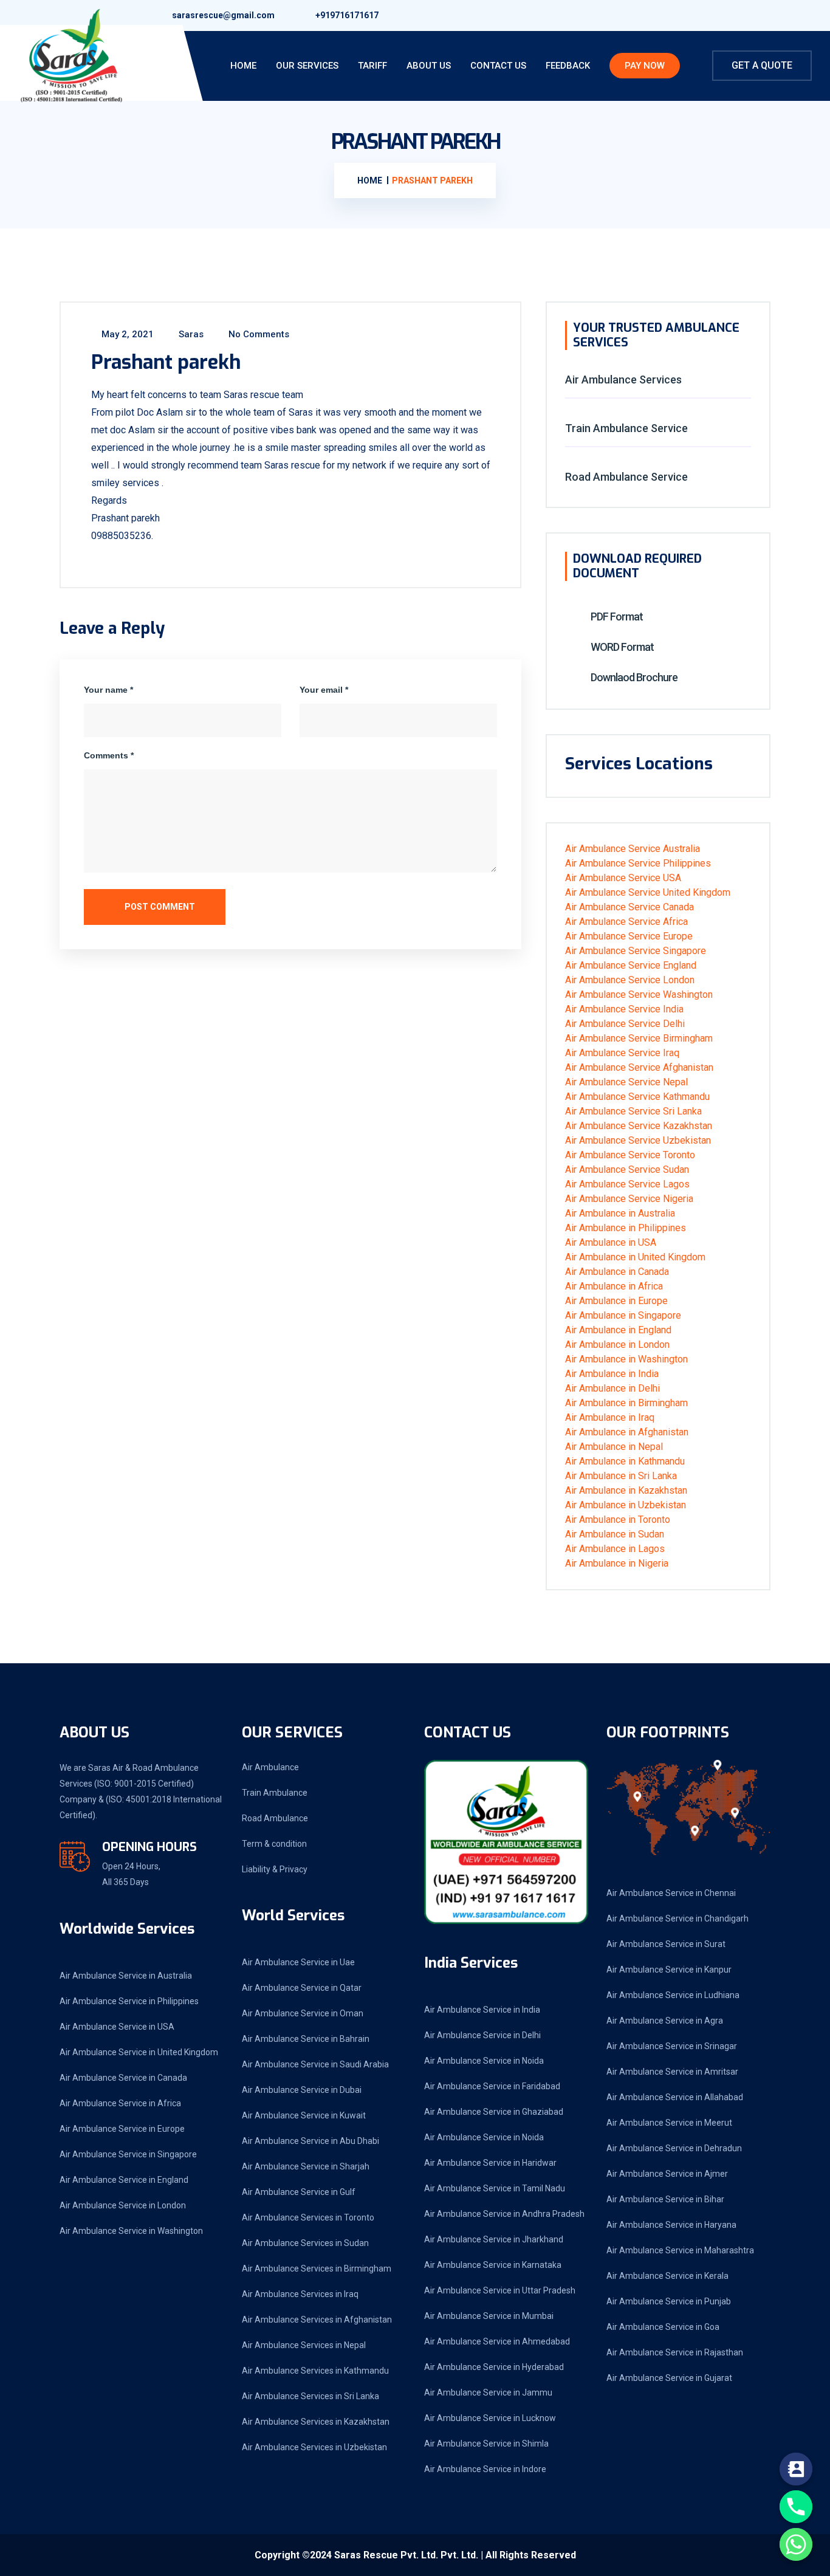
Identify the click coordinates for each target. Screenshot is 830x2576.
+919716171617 (347, 15)
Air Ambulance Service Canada (629, 907)
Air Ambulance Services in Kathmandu (315, 2371)
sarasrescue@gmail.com (223, 15)
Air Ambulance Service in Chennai (671, 1893)
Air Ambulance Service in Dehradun (674, 2148)
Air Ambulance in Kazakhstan (626, 1490)
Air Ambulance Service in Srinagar (672, 2046)
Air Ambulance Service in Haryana (671, 2225)
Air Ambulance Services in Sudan (305, 2243)
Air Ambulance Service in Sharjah (306, 2166)
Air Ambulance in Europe (616, 1301)
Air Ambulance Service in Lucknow (490, 2418)
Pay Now (645, 66)
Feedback (568, 66)
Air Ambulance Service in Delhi (482, 2035)
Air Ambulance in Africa (614, 1286)
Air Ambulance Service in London (123, 2205)
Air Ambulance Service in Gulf (299, 2192)
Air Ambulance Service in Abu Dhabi (310, 2141)
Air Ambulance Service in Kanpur (669, 1970)
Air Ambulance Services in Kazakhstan (316, 2422)
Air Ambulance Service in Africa (120, 2103)
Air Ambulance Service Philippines (638, 863)
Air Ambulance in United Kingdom (635, 1257)
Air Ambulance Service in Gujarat (669, 2378)
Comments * (109, 755)
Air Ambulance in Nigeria (617, 1563)
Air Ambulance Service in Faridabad (492, 2086)
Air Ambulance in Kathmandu (625, 1461)
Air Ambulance (270, 1767)
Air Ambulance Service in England (124, 2180)
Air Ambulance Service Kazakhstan (639, 1126)
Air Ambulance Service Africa (626, 922)
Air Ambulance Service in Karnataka (493, 2265)
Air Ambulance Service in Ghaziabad (494, 2112)
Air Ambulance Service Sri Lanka (633, 1111)
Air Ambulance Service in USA (117, 2027)
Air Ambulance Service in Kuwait (304, 2115)
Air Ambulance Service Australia (633, 849)
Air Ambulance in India (612, 1374)
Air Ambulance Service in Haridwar (490, 2163)
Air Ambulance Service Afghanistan (639, 1067)
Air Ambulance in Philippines (626, 1228)
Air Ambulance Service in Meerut (669, 2123)
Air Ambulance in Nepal (614, 1447)
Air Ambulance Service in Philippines (129, 2001)
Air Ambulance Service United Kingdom (648, 892)
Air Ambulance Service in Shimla (486, 2444)
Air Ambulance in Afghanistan (627, 1432)
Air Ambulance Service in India (482, 2010)
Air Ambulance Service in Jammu (488, 2392)
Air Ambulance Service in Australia (126, 1976)
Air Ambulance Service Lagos (627, 1184)
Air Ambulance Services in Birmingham (317, 2269)
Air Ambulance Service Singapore (636, 951)
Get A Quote (762, 65)
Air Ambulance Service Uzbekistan (638, 1140)
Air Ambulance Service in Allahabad (675, 2097)
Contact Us (498, 66)
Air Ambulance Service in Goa (663, 2327)
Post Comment (159, 907)
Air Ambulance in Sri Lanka (621, 1476)
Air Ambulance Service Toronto (630, 1155)
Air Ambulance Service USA (623, 878)
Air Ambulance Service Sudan (627, 1170)
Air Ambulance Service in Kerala (667, 2276)
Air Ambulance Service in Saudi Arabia (315, 2064)
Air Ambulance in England (618, 1330)
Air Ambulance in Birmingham (626, 1403)
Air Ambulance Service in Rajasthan (675, 2352)
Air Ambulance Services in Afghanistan (317, 2320)
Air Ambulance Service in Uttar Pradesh (500, 2290)
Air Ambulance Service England (631, 965)
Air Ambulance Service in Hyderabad (494, 2367)
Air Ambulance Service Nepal (626, 1082)
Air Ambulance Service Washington (639, 994)
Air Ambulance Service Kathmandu (637, 1097)
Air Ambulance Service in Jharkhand (494, 2239)
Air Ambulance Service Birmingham (639, 1038)
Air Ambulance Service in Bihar (665, 2199)
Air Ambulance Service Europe (629, 936)
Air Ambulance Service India (624, 1009)
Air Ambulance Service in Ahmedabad (497, 2341)
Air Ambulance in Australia (620, 1213)
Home (243, 66)
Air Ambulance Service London (630, 980)
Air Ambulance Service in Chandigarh (677, 1918)
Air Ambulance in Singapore (623, 1315)
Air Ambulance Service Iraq (622, 1053)
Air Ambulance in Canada (617, 1272)
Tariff (372, 66)
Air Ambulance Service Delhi (625, 1024)
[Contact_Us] (796, 2469)
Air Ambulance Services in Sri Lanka (310, 2396)
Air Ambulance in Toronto (618, 1520)
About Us (429, 66)
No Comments (258, 334)
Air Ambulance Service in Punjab (669, 2301)
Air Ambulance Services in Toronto (308, 2217)
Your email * (324, 690)
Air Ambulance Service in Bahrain (306, 2039)
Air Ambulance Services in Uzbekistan (314, 2447)
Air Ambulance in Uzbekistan (626, 1505)
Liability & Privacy (275, 1869)
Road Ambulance (275, 1818)
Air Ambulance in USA (611, 1242)
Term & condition (274, 1844)
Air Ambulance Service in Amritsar (672, 2072)
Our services (307, 66)
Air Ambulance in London (617, 1345)
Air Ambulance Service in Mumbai (489, 2316)
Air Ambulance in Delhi (612, 1388)
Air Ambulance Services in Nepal (304, 2345)
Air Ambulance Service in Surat (666, 1944)
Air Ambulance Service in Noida (484, 2061)
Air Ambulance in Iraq (610, 1417)
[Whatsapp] (796, 2544)
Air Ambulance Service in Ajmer (667, 2174)
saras (190, 334)
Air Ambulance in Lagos (615, 1549)
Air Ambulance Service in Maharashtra (680, 2250)
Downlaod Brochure (633, 677)
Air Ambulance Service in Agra (665, 2021)
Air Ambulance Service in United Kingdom (139, 2052)
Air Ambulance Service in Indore (485, 2469)
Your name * (108, 690)
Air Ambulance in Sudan (615, 1534)
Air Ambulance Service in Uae (298, 1962)
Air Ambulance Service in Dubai (302, 2090)
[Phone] (796, 2507)
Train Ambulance (275, 1793)
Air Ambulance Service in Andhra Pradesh (504, 2214)
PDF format (616, 617)
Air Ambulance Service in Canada (123, 2078)
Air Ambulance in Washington (626, 1359)
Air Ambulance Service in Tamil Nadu (495, 2188)
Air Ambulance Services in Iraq (300, 2294)
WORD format (621, 647)
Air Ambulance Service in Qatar (302, 1988)
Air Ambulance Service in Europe (122, 2129)
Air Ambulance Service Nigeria (629, 1199)
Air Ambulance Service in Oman (303, 2013)
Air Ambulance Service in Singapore (128, 2154)
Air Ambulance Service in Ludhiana (673, 1995)
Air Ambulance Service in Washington (131, 2231)
